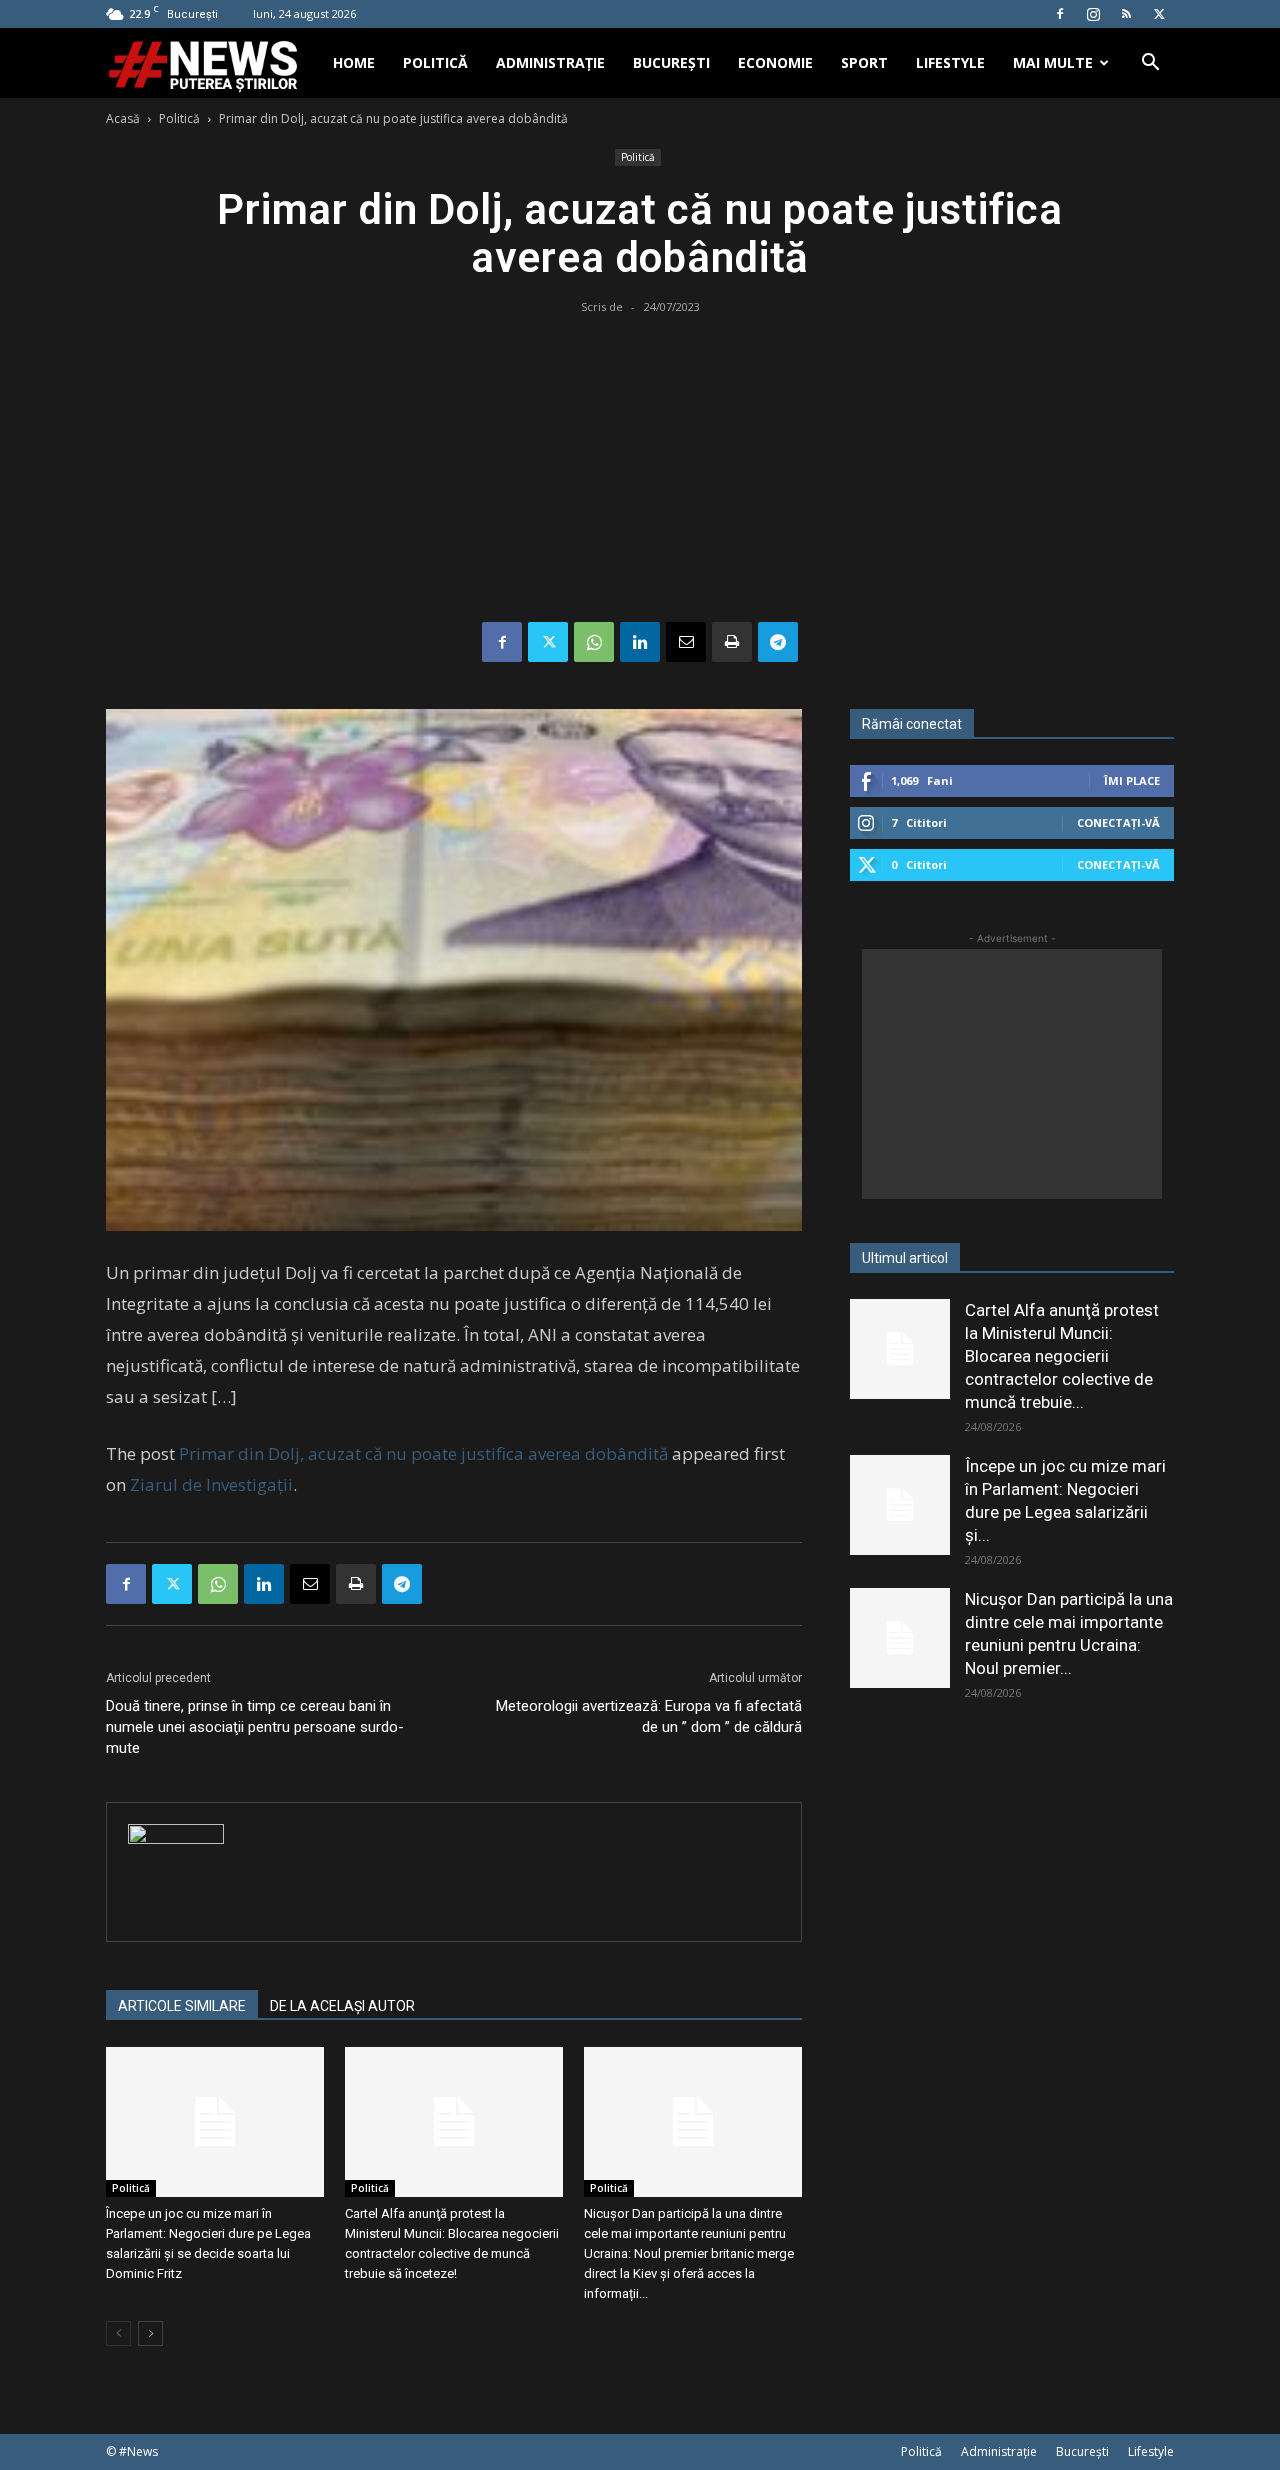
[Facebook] (1060, 14)
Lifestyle (950, 62)
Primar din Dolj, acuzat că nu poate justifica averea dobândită (423, 1453)
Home (354, 62)
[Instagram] (1093, 14)
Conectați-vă (1118, 822)
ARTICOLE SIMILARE (182, 2006)
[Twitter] (1159, 14)
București (671, 62)
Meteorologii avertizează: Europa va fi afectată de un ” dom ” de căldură (649, 1716)
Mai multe (1053, 62)
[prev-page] (118, 2333)
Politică (435, 62)
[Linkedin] (640, 642)
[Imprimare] (732, 642)
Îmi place (1132, 780)
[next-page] (150, 2333)
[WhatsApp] (594, 642)
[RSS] (1126, 14)
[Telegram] (778, 642)
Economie (775, 62)
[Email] (686, 642)
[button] (1150, 64)
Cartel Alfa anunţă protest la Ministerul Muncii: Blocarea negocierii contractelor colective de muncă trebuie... (1062, 1356)
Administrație (550, 62)
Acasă (123, 118)
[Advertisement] (640, 472)
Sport (864, 62)
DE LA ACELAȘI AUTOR (342, 2006)
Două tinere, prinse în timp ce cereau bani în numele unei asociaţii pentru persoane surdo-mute (255, 1727)
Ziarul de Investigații (211, 1484)
